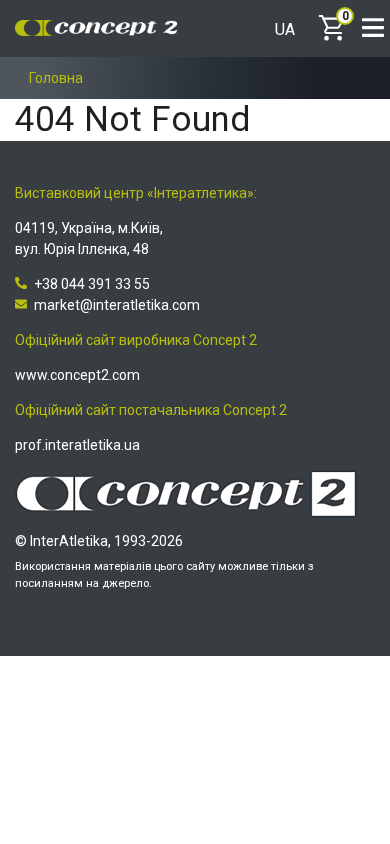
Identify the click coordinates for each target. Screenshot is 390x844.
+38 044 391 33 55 (92, 284)
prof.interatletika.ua (77, 445)
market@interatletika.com (117, 305)
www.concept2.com (77, 375)
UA (285, 30)
